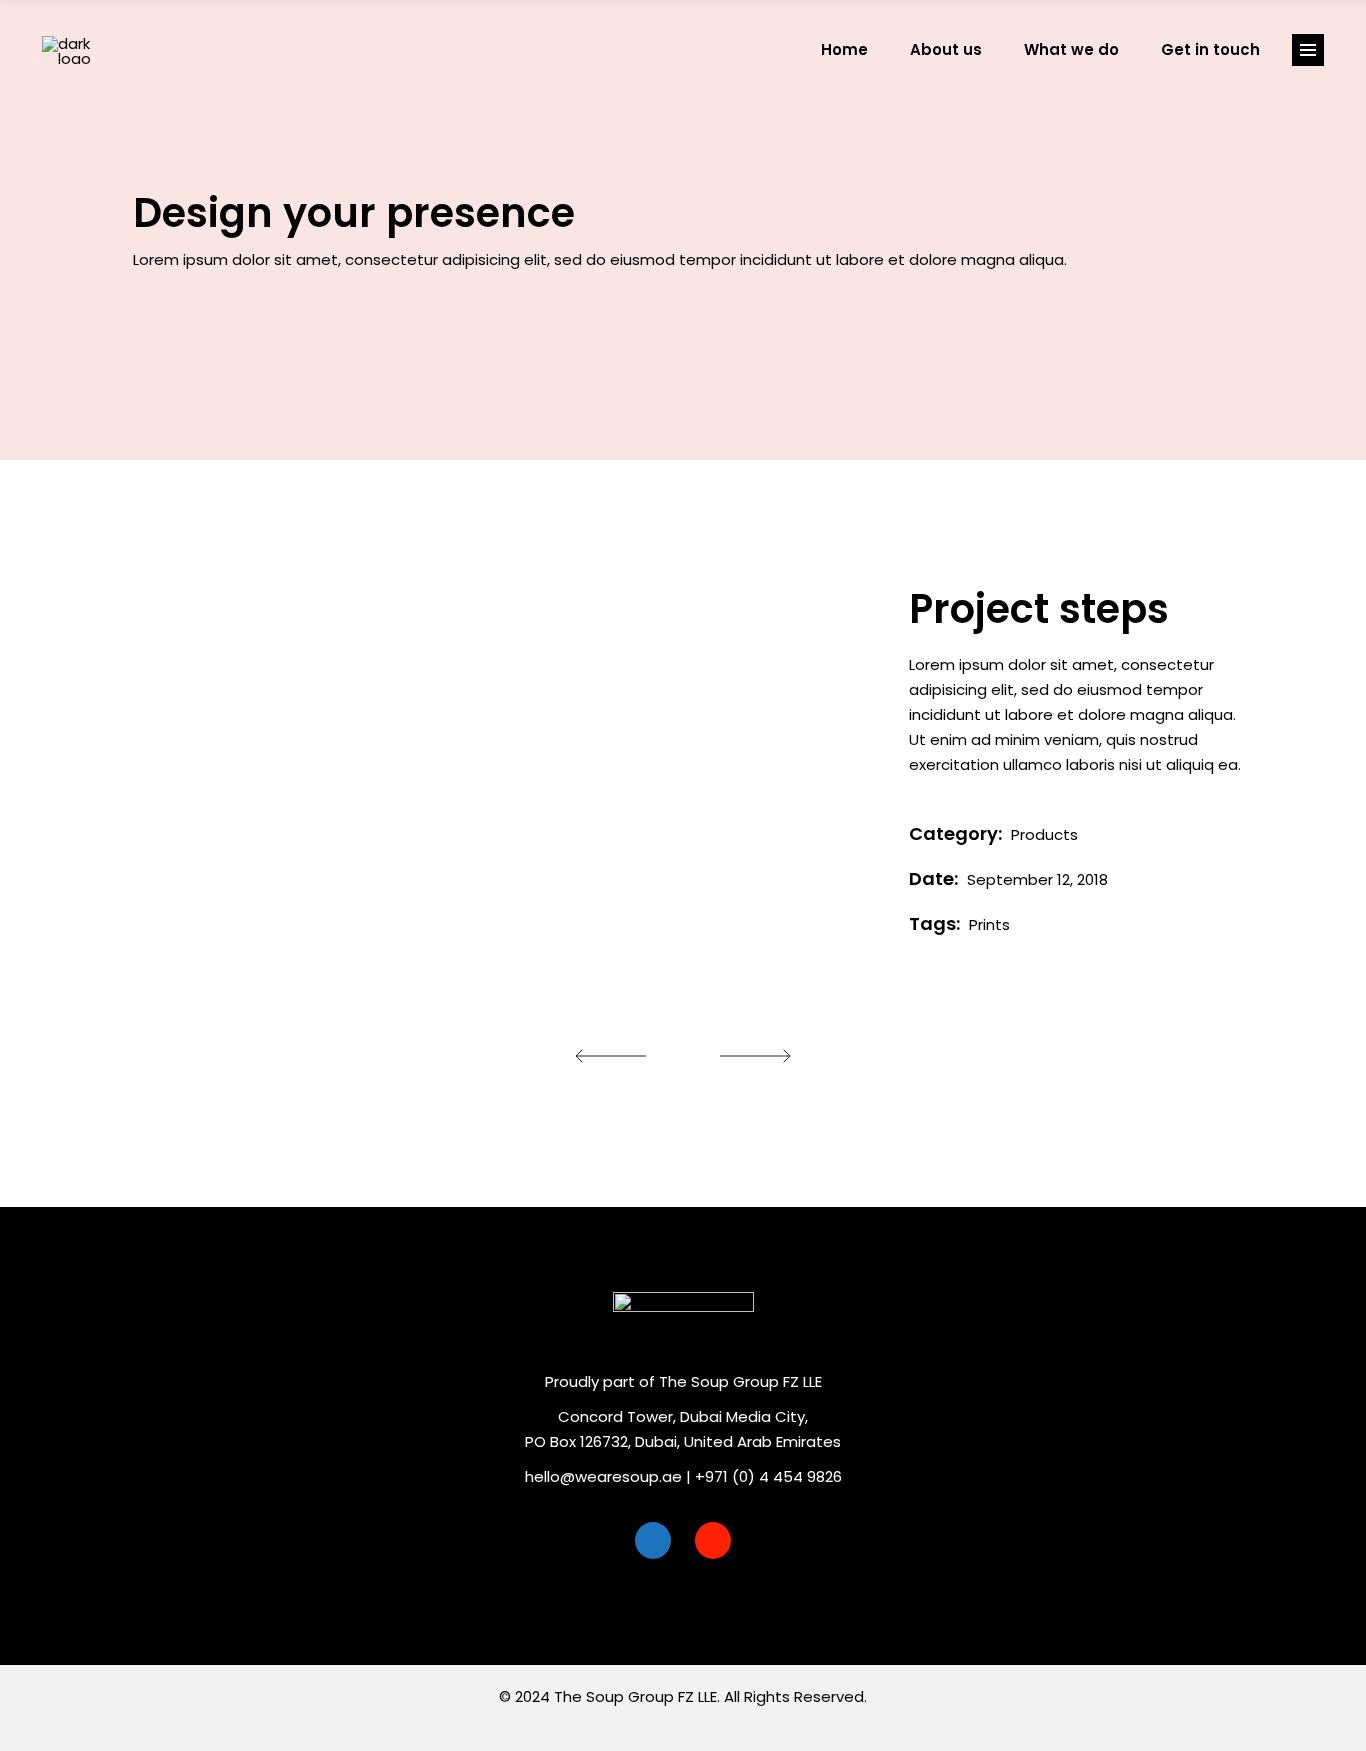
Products (1044, 834)
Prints (989, 924)
